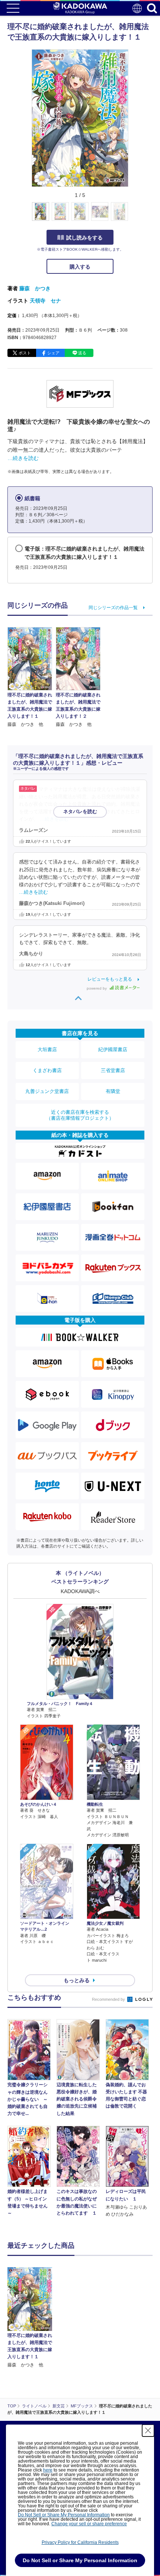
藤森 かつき (35, 288)
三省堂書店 (113, 1070)
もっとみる (77, 1980)
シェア (53, 353)
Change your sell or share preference (89, 2524)
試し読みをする (84, 238)
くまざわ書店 (47, 1070)
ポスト (25, 353)
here (48, 2470)
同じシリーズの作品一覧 (113, 608)
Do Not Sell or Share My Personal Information (64, 2515)
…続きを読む (23, 458)
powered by (97, 988)
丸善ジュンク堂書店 (47, 1091)
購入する (80, 267)
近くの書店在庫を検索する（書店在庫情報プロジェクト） (80, 1115)
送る (82, 353)
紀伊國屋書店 (113, 1049)
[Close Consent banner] (148, 2431)
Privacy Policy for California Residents (80, 2542)
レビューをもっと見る (110, 979)
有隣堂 (113, 1091)
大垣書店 (47, 1049)
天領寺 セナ (45, 301)
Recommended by (109, 1999)
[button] (133, 216)
